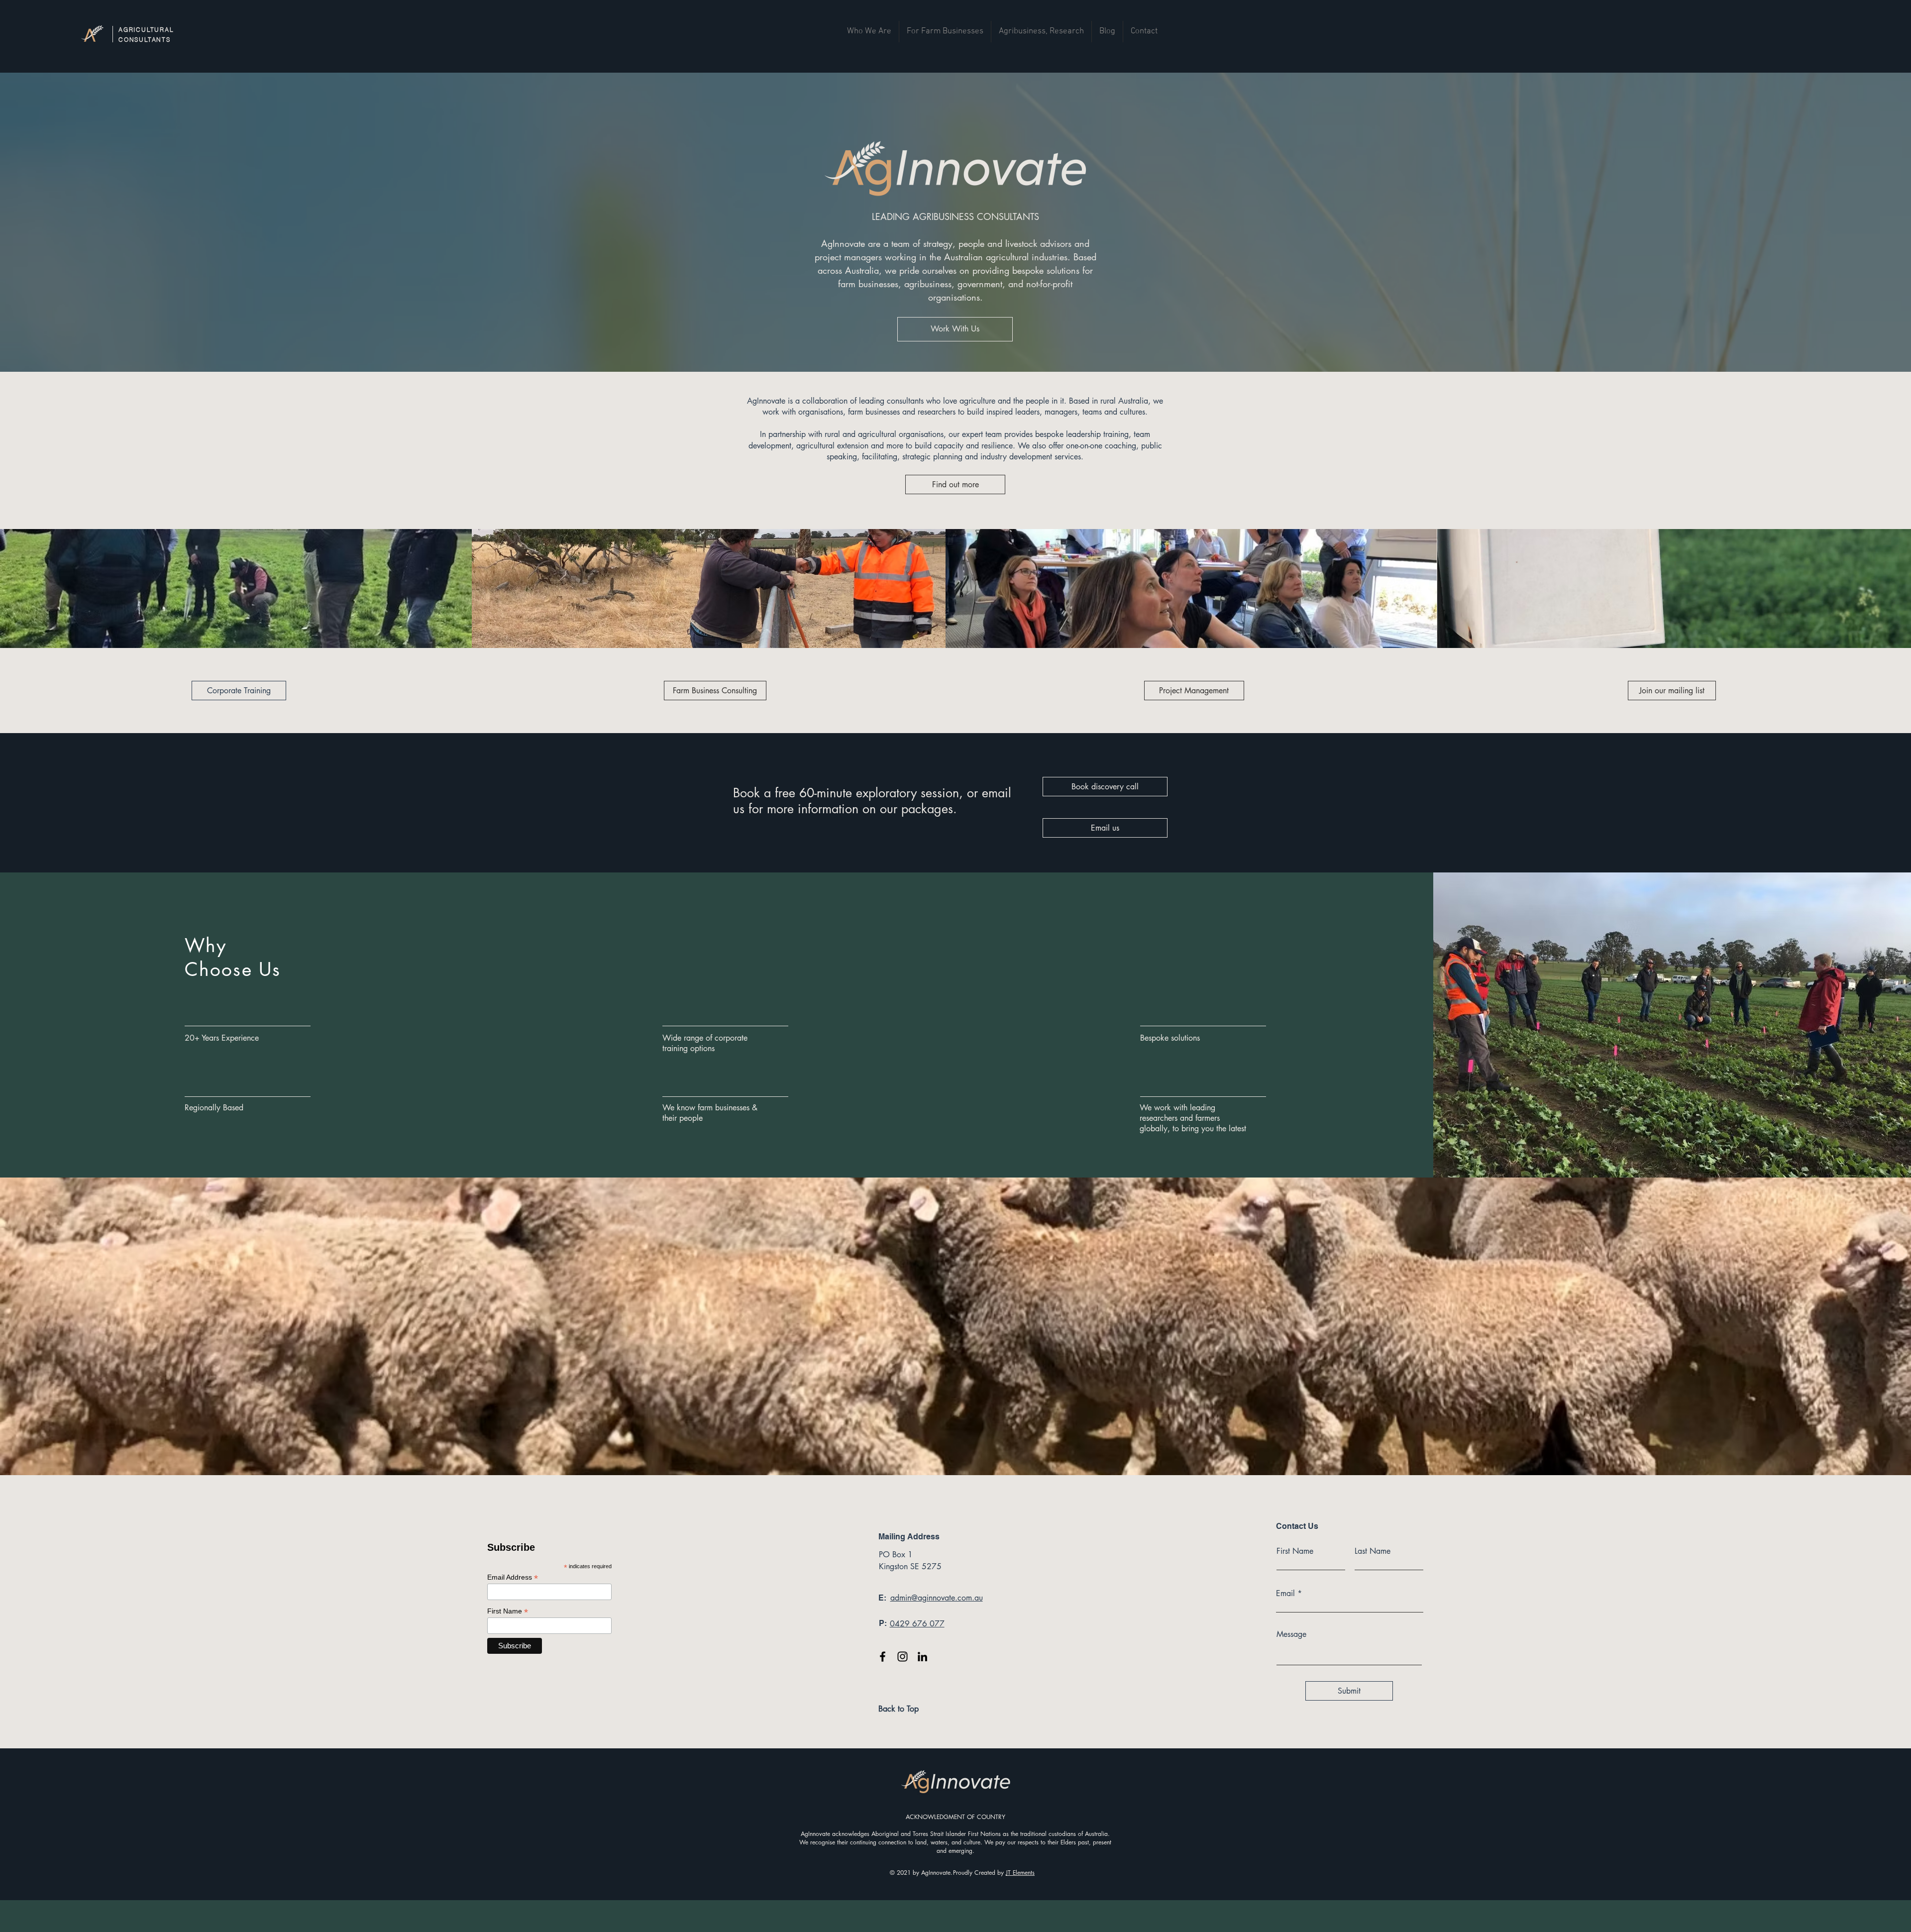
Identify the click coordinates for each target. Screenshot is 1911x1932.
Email (1285, 1594)
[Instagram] (902, 1657)
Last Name (1373, 1551)
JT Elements (1020, 1873)
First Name (1295, 1551)
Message (1291, 1634)
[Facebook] (883, 1657)
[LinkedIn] (922, 1657)
